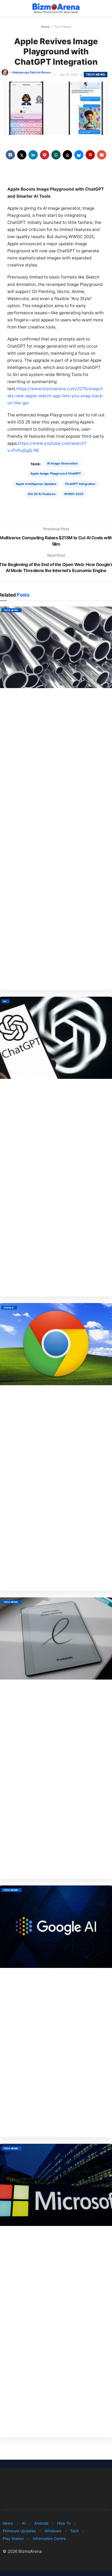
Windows (53, 2531)
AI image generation (62, 463)
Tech (74, 2531)
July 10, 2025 (69, 75)
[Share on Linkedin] (33, 155)
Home (45, 27)
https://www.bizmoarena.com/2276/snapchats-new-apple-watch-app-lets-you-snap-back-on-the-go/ (55, 396)
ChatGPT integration (80, 484)
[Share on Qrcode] (90, 155)
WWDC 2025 (74, 494)
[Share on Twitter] (22, 155)
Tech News (63, 27)
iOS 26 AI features (42, 494)
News (8, 2523)
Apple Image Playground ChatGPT (56, 473)
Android (41, 2523)
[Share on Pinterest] (45, 155)
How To (64, 2523)
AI (5, 1001)
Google (9, 1308)
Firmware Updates (19, 2531)
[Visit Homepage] (56, 8)
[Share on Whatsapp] (56, 155)
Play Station (13, 2538)
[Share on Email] (102, 155)
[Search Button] (107, 8)
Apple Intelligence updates (36, 484)
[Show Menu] (5, 8)
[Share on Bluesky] (79, 155)
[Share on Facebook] (10, 155)
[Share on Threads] (67, 155)
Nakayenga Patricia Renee (32, 72)
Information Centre (49, 2538)
